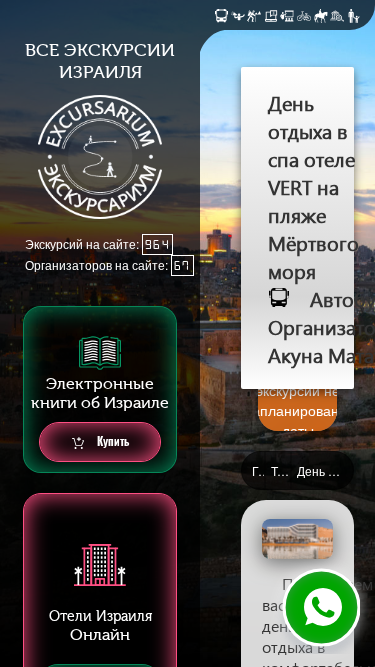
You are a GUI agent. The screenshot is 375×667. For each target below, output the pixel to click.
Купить (111, 441)
